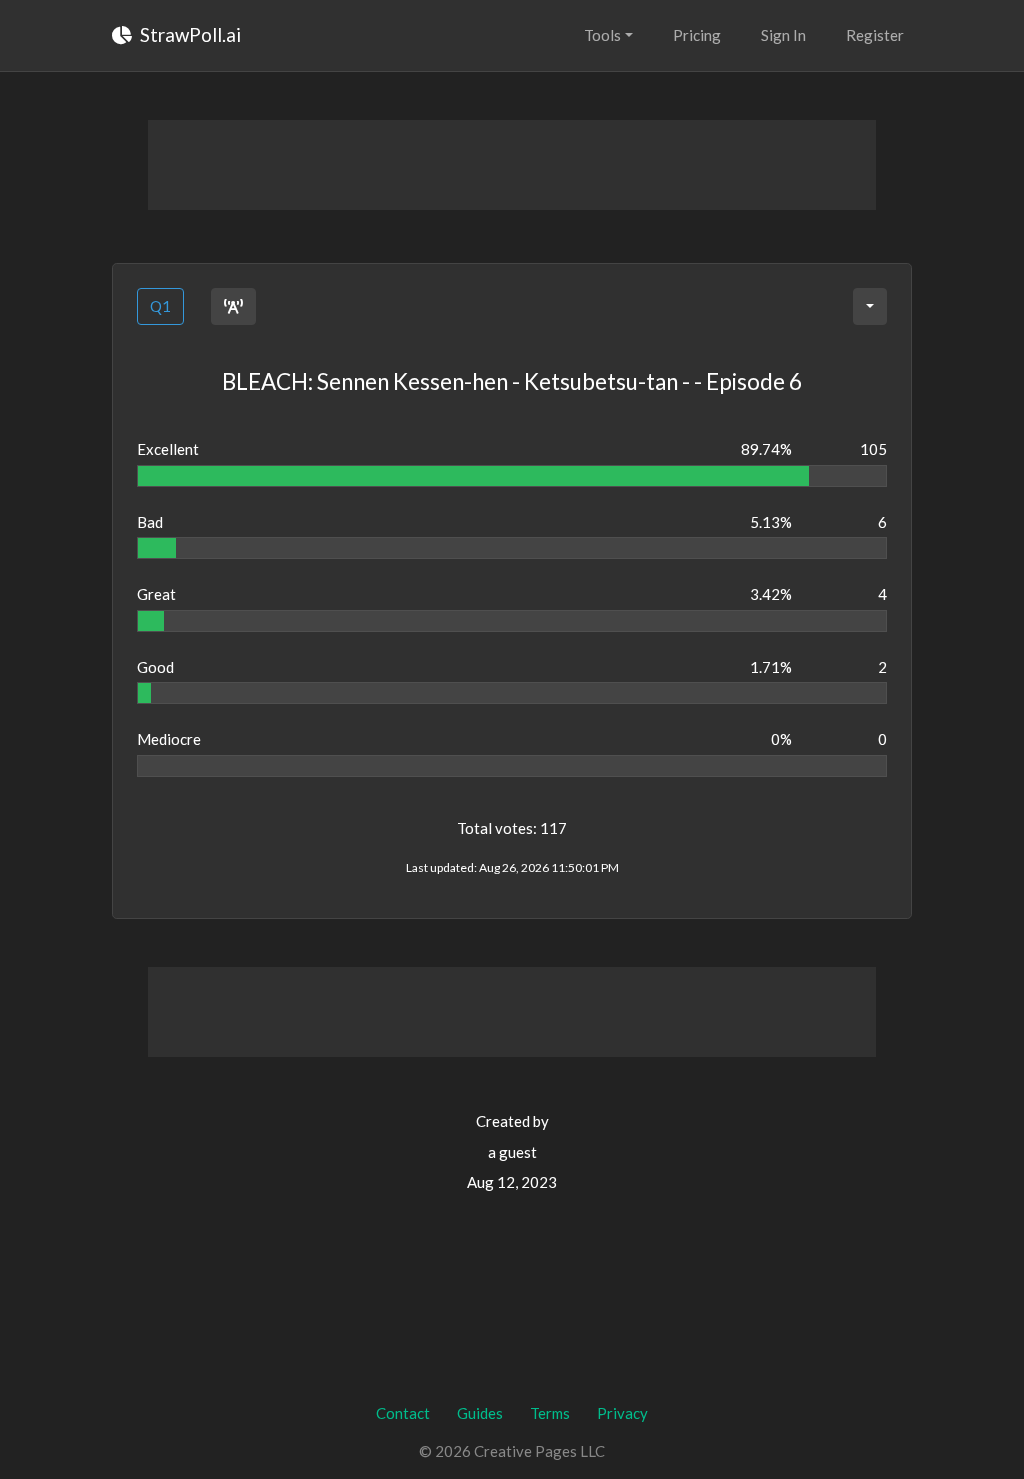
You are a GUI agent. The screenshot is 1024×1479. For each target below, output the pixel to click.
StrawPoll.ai (188, 34)
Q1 (160, 306)
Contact (403, 1413)
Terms (550, 1413)
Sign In (783, 35)
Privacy (622, 1413)
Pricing (697, 35)
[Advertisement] (512, 165)
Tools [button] (602, 35)
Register (875, 35)
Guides (480, 1413)
